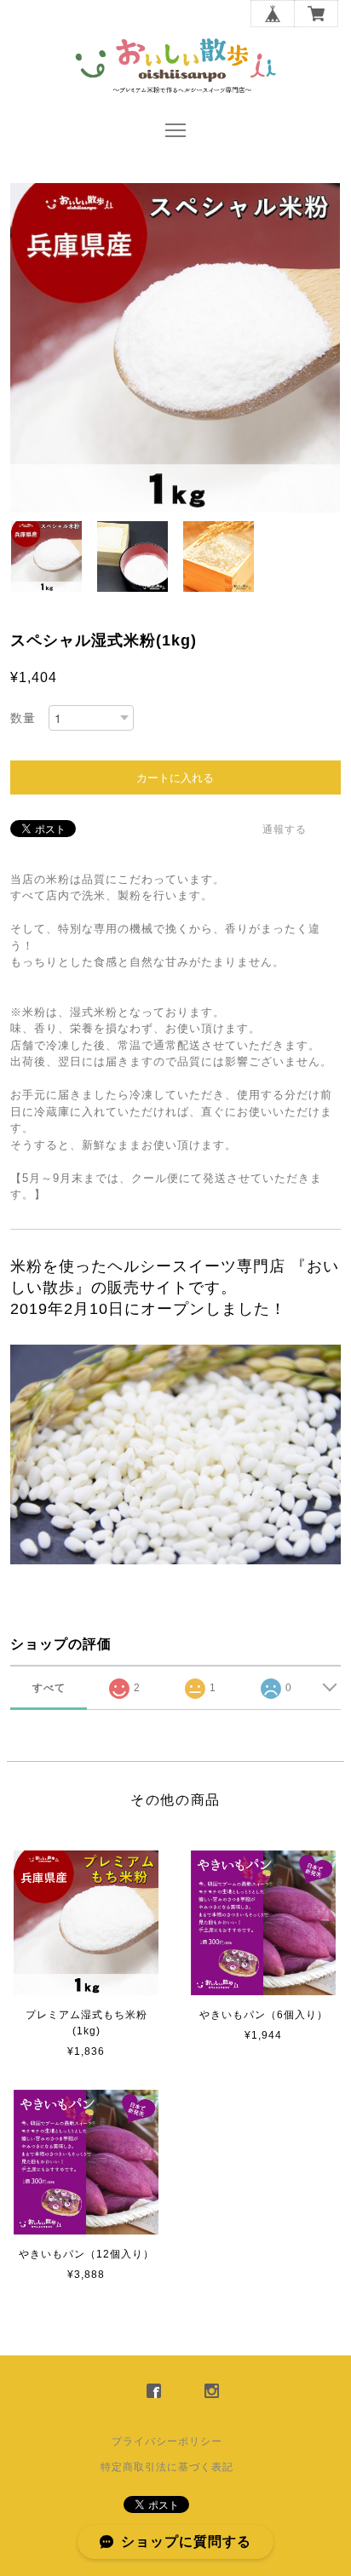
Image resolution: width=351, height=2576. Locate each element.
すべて (49, 1688)
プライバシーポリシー (167, 2441)
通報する (285, 829)
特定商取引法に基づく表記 (167, 2467)
